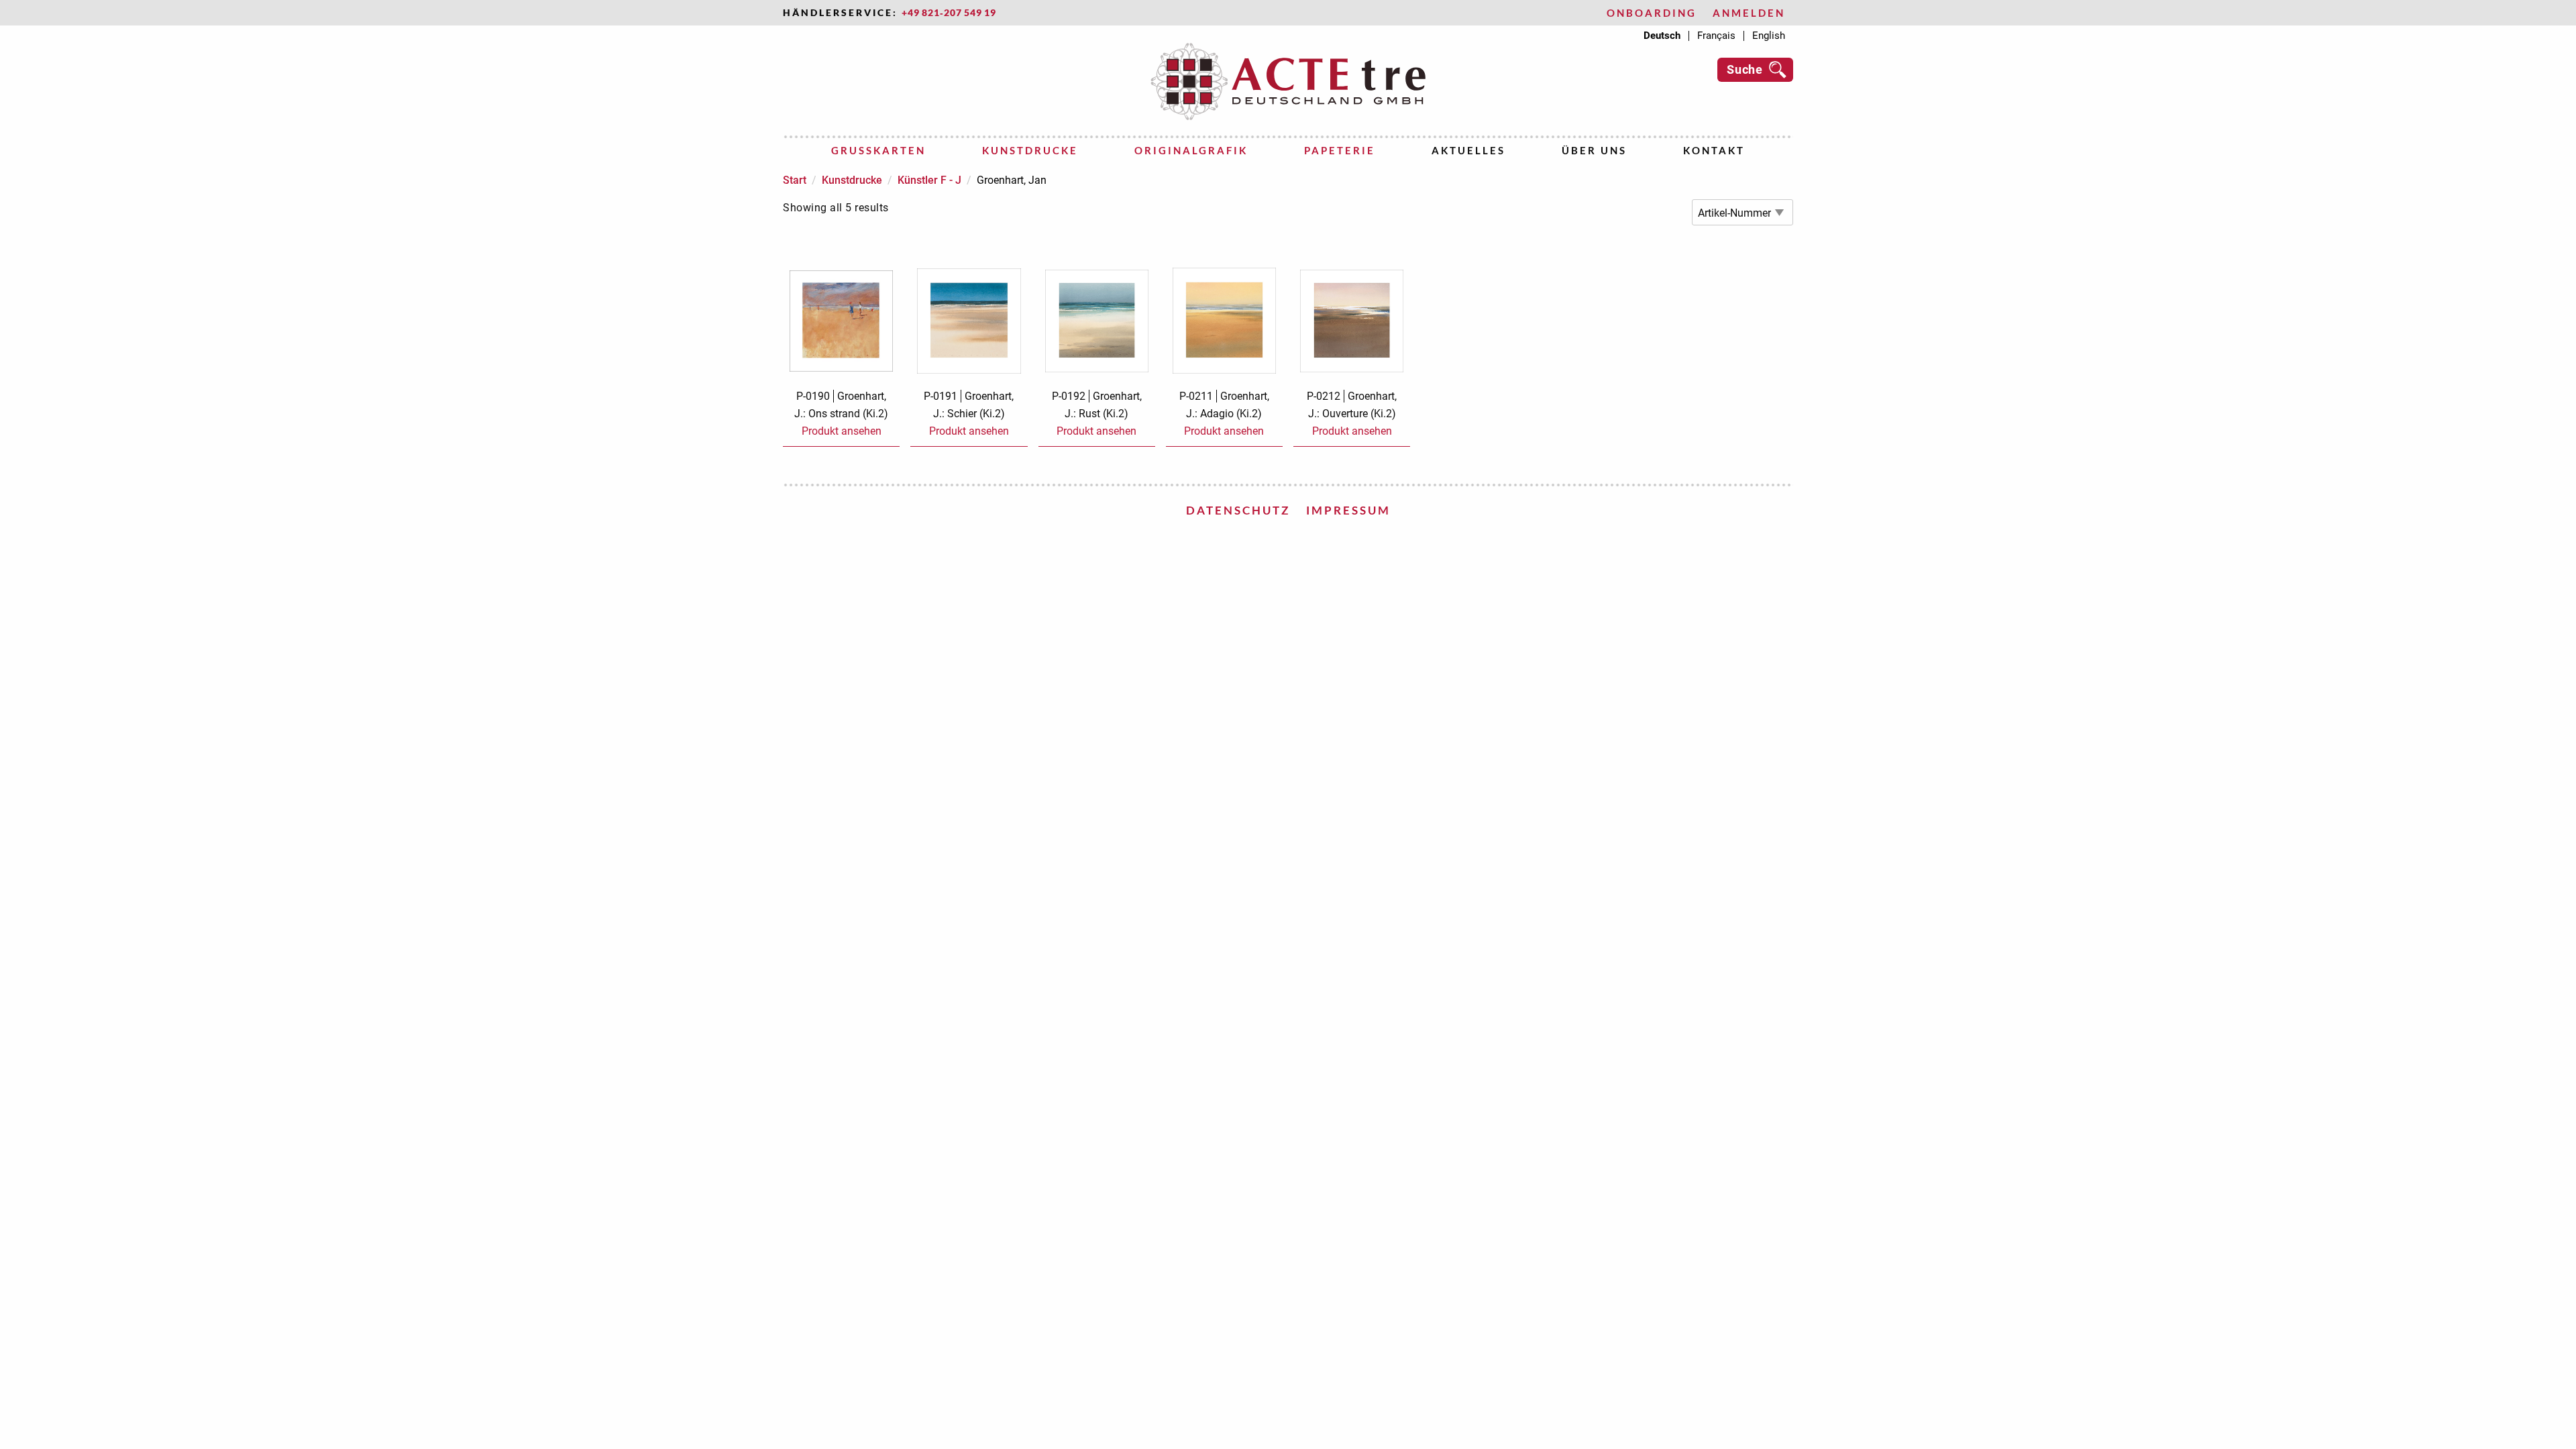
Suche (1745, 69)
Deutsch (1662, 36)
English (1769, 36)
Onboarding (1652, 13)
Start (795, 180)
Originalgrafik (1191, 150)
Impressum (1348, 510)
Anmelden (1749, 13)
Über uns (1594, 150)
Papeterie (1340, 150)
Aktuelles (1468, 150)
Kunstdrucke (1030, 150)
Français (1716, 36)
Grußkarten (878, 150)
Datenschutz (1238, 510)
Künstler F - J (929, 180)
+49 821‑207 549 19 (949, 13)
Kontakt (1714, 150)
